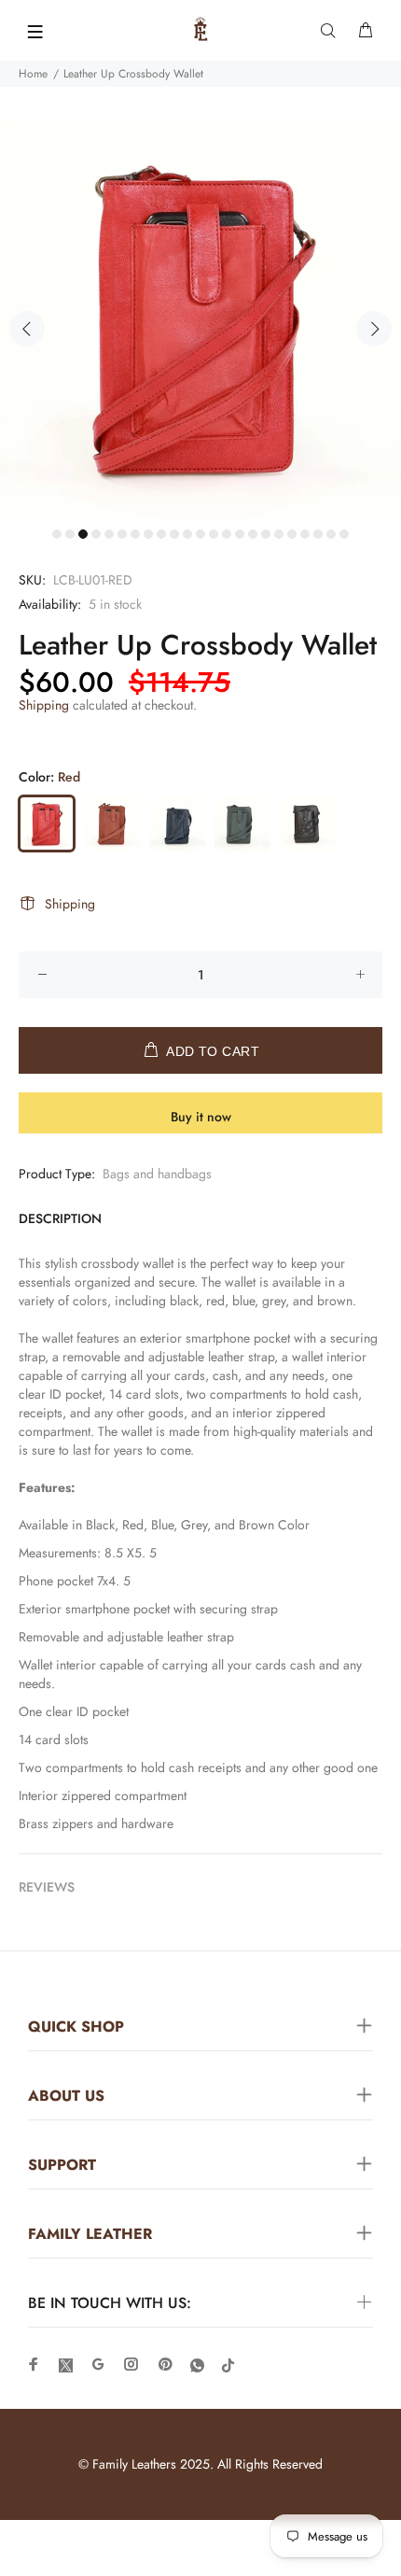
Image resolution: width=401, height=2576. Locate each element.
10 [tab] (174, 534)
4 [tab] (96, 534)
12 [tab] (200, 534)
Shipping (44, 705)
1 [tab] (57, 534)
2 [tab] (70, 534)
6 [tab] (122, 534)
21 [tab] (318, 534)
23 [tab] (344, 534)
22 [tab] (331, 534)
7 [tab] (135, 534)
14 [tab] (227, 534)
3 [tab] (83, 534)
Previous (27, 329)
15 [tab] (240, 534)
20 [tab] (305, 534)
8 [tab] (148, 534)
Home (33, 74)
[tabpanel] (200, 318)
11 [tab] (187, 534)
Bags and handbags (157, 1174)
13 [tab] (214, 534)
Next (374, 329)
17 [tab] (266, 534)
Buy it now (201, 1117)
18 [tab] (279, 534)
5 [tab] (109, 534)
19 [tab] (292, 534)
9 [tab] (161, 534)
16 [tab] (253, 534)
